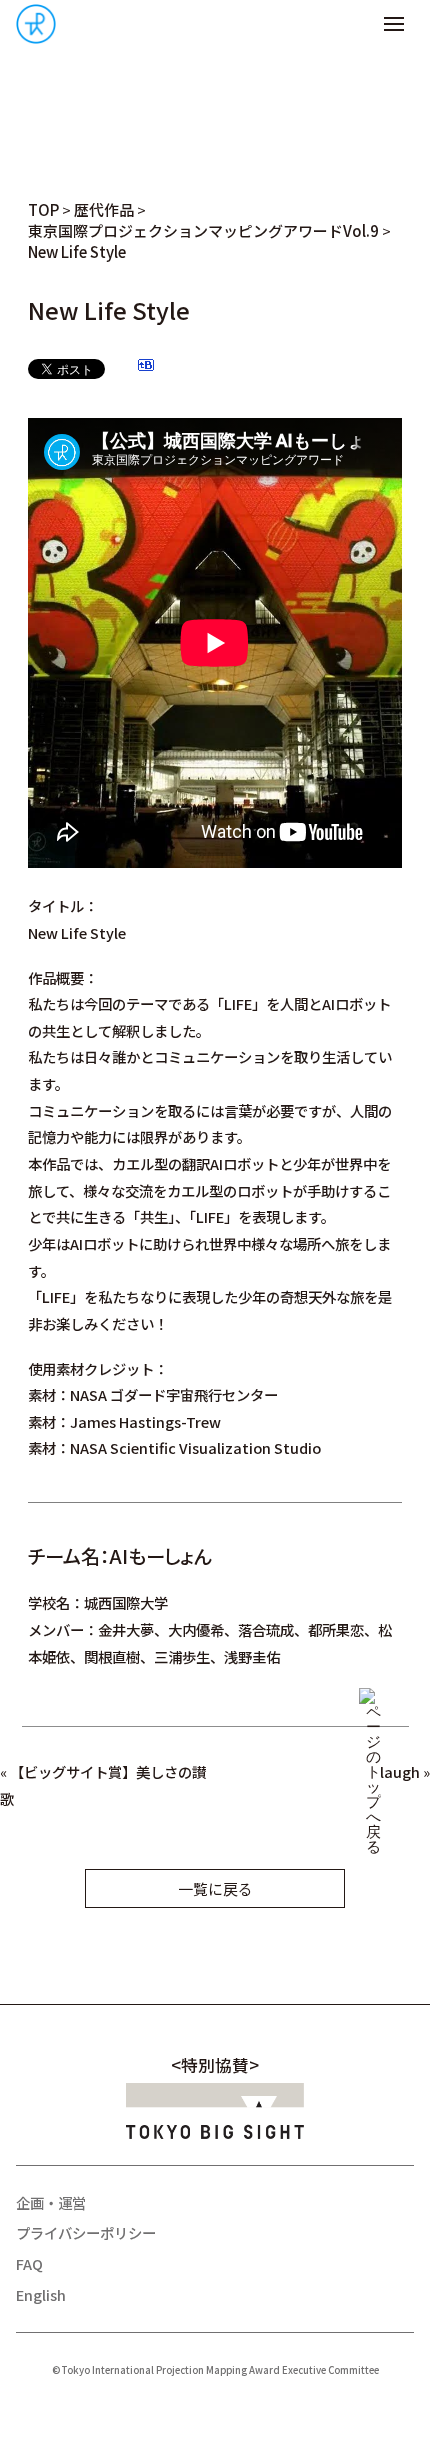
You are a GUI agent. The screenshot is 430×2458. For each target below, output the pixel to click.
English (41, 2294)
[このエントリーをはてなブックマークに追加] (146, 367)
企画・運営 (51, 2202)
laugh (400, 1771)
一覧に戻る (215, 1888)
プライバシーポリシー (86, 2232)
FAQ (29, 2263)
